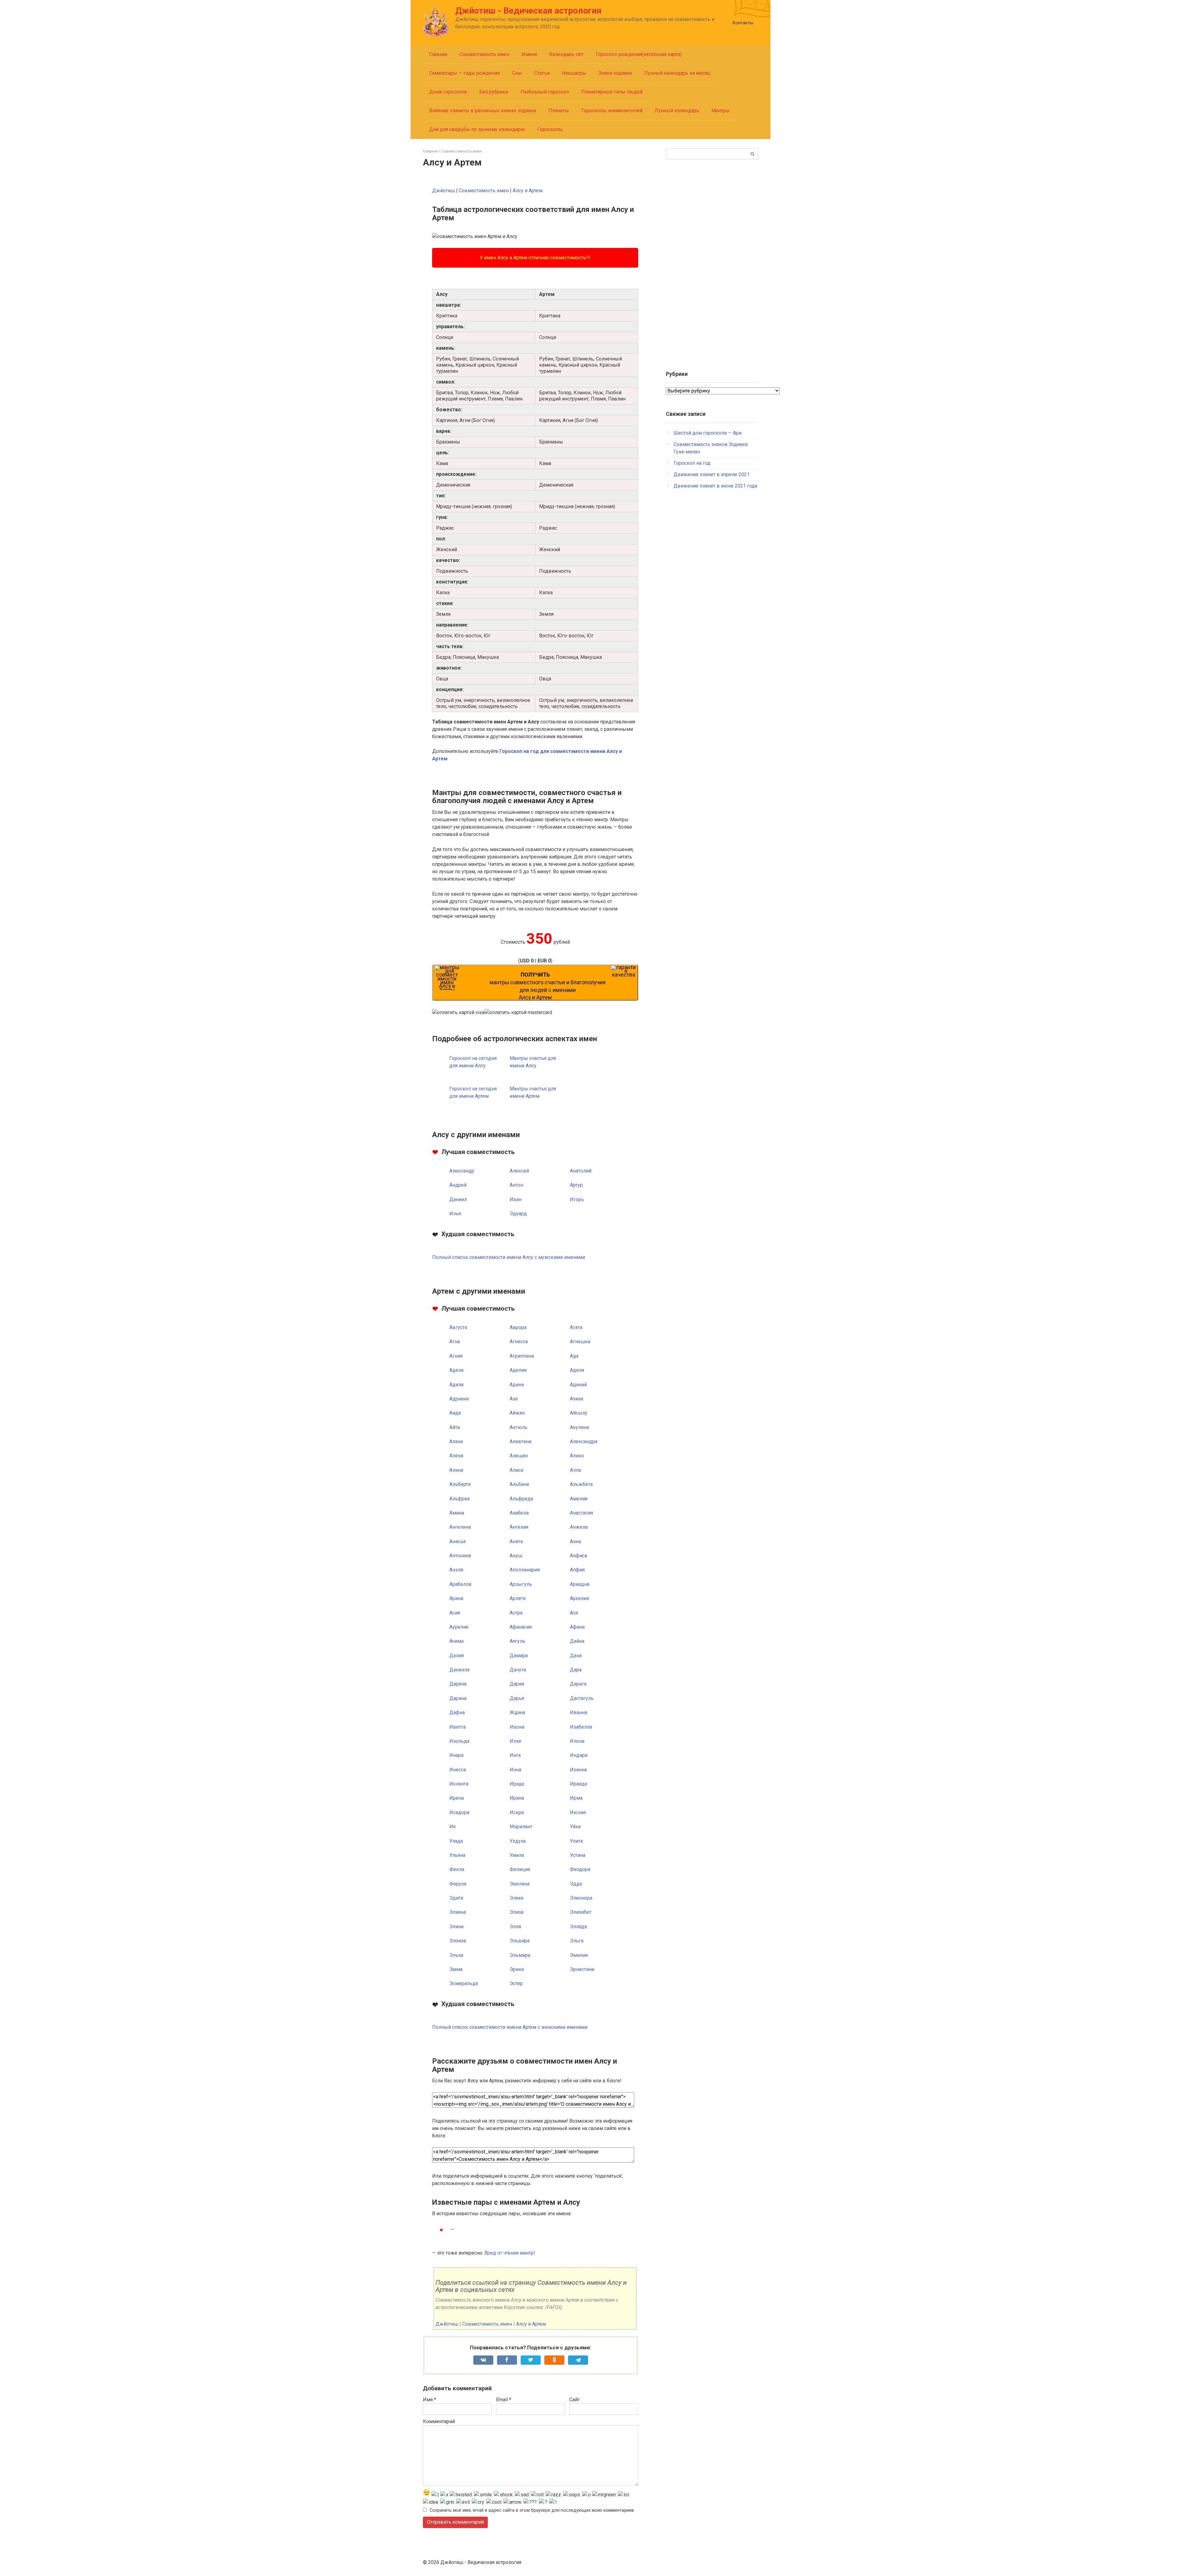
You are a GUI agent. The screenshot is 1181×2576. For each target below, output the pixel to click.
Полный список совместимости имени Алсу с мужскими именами (509, 1257)
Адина (517, 1385)
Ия (452, 1827)
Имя (429, 2400)
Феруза (458, 1884)
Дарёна (458, 1684)
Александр (462, 1171)
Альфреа (459, 1499)
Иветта (457, 1727)
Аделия (518, 1370)
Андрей (458, 1185)
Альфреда (521, 1499)
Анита (516, 1541)
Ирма (576, 1798)
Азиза (577, 1399)
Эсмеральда (464, 1983)
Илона (577, 1741)
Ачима (456, 1641)
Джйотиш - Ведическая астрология (528, 11)
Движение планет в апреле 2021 (712, 474)
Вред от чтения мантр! (510, 2253)
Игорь (577, 1199)
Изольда (459, 1741)
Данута (518, 1670)
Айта (455, 1427)
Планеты (559, 111)
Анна (575, 1541)
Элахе (517, 1898)
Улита (576, 1841)
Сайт (575, 2400)
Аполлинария (525, 1570)
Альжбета (581, 1484)
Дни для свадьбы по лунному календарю (477, 129)
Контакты (743, 23)
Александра (584, 1441)
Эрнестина (582, 1969)
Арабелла (460, 1584)
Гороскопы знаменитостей (612, 111)
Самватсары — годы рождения (464, 73)
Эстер (516, 1983)
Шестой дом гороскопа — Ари (708, 433)
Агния (456, 1356)
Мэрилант (521, 1827)
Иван (516, 1199)
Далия (457, 1656)
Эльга (577, 1941)
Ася (574, 1613)
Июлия (578, 1812)
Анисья (457, 1541)
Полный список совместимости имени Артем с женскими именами (510, 2027)
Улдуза (518, 1841)
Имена (529, 54)
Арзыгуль (521, 1584)
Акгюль (519, 1427)
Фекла (457, 1869)
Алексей (519, 1171)
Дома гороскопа (448, 92)
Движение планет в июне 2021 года (715, 486)
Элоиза (458, 1941)
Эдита (456, 1898)
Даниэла (459, 1670)
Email (504, 2400)
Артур (576, 1185)
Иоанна (578, 1770)
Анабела (519, 1513)
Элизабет (581, 1912)
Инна (515, 1770)
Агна (455, 1342)
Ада (574, 1356)
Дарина (458, 1698)
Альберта (460, 1484)
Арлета (518, 1598)
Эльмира (520, 1955)
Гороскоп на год (692, 463)
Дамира (519, 1656)
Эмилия (579, 1955)
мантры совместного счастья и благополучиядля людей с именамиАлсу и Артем (548, 986)
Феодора (580, 1869)
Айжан (517, 1413)
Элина (456, 1927)
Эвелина (520, 1884)
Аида (455, 1413)
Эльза (456, 1955)
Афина (577, 1627)
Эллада (578, 1927)
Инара (456, 1755)
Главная (438, 54)
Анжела (579, 1527)
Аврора (518, 1327)
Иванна (579, 1712)
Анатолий (581, 1171)
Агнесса (519, 1342)
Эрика (517, 1969)
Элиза (517, 1912)
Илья (455, 1214)
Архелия (579, 1598)
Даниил (458, 1199)
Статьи (542, 73)
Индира (579, 1755)
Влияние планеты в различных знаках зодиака (483, 111)
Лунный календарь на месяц (677, 73)
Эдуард (518, 1214)
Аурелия (459, 1627)
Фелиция (520, 1869)
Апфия (577, 1570)
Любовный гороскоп (545, 92)
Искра (517, 1812)
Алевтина (521, 1441)
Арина (456, 1598)
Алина (456, 1470)
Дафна (457, 1712)
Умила (517, 1855)
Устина (578, 1855)
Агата (576, 1327)
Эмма (456, 1969)
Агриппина (522, 1356)
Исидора (459, 1812)
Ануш (516, 1556)
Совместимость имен (484, 54)
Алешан (519, 1456)
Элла (515, 1927)
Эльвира (520, 1941)
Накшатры (574, 73)
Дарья (517, 1698)
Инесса (458, 1770)
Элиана (458, 1912)
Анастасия (581, 1513)
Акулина (579, 1427)
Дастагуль (582, 1698)
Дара (576, 1670)
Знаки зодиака (615, 73)
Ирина (517, 1798)
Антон (516, 1185)
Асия (455, 1613)
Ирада (517, 1784)
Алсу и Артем (528, 191)
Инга (515, 1755)
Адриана (459, 1399)
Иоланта (459, 1784)
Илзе (515, 1741)
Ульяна (457, 1855)
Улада (456, 1841)
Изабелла (581, 1727)
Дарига (578, 1684)
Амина (457, 1513)
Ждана (517, 1712)
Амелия (579, 1499)
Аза (514, 1399)
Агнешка (580, 1342)
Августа (458, 1327)
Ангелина (460, 1527)
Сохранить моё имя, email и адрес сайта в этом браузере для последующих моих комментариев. (532, 2510)
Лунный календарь (677, 111)
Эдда (576, 1884)
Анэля (456, 1570)
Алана (456, 1441)
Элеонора (581, 1898)
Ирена (457, 1798)
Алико (577, 1456)
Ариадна (580, 1584)
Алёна (456, 1456)
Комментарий (439, 2421)
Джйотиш (443, 191)
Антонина (460, 1556)
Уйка (575, 1827)
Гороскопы (550, 129)
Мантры (721, 111)
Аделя (577, 1370)
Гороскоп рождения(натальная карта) (639, 54)
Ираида (579, 1784)
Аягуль (517, 1641)
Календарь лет (566, 54)
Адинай (578, 1385)
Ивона (517, 1727)
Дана (576, 1656)
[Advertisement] (712, 262)
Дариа (517, 1684)
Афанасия (521, 1627)
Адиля (456, 1385)
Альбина (519, 1484)
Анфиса (579, 1556)
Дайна (577, 1641)
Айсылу (579, 1413)
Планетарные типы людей (612, 92)
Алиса (516, 1470)
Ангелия (519, 1527)
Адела (456, 1370)
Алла (575, 1470)
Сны (517, 73)
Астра (516, 1613)
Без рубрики (494, 92)
